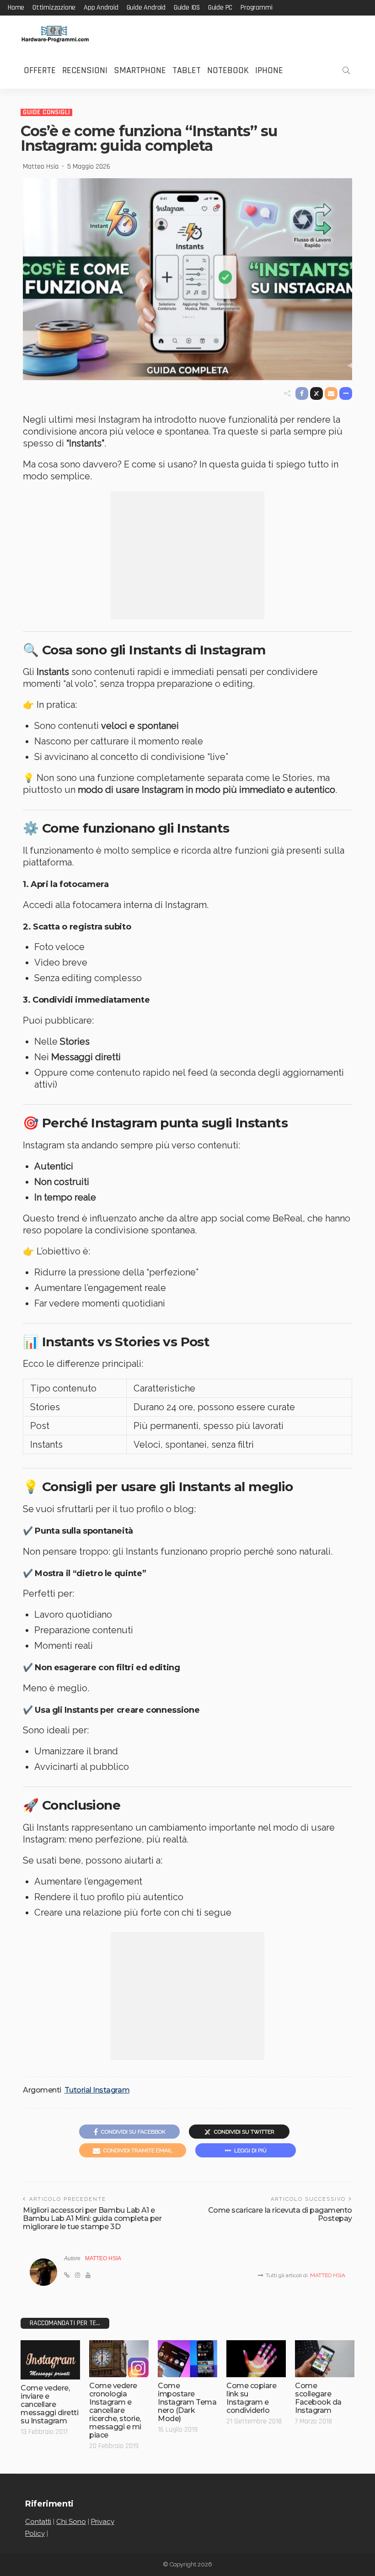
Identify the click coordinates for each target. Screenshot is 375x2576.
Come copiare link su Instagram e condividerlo (251, 2398)
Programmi (256, 8)
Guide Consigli (46, 112)
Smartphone (140, 70)
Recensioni (85, 70)
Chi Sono (71, 2522)
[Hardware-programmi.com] (55, 34)
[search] (346, 70)
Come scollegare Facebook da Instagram (318, 2398)
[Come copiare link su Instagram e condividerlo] (256, 2359)
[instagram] (78, 2275)
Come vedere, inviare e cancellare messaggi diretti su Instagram (49, 2404)
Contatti (38, 2522)
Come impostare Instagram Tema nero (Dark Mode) (187, 2402)
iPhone (269, 70)
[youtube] (88, 2275)
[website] (67, 2275)
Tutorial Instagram (97, 2090)
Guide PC (220, 8)
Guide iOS (187, 8)
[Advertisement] (187, 555)
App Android (101, 8)
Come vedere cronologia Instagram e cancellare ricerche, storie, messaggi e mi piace (115, 2410)
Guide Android (146, 8)
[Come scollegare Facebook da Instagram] (325, 2359)
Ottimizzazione (54, 8)
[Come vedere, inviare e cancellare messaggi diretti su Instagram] (50, 2360)
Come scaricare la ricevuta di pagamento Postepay (280, 2214)
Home (16, 8)
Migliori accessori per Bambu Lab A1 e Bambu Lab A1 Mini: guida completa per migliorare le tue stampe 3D (92, 2218)
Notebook (228, 70)
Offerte (40, 70)
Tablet (187, 70)
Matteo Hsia (41, 167)
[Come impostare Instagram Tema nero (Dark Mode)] (187, 2359)
